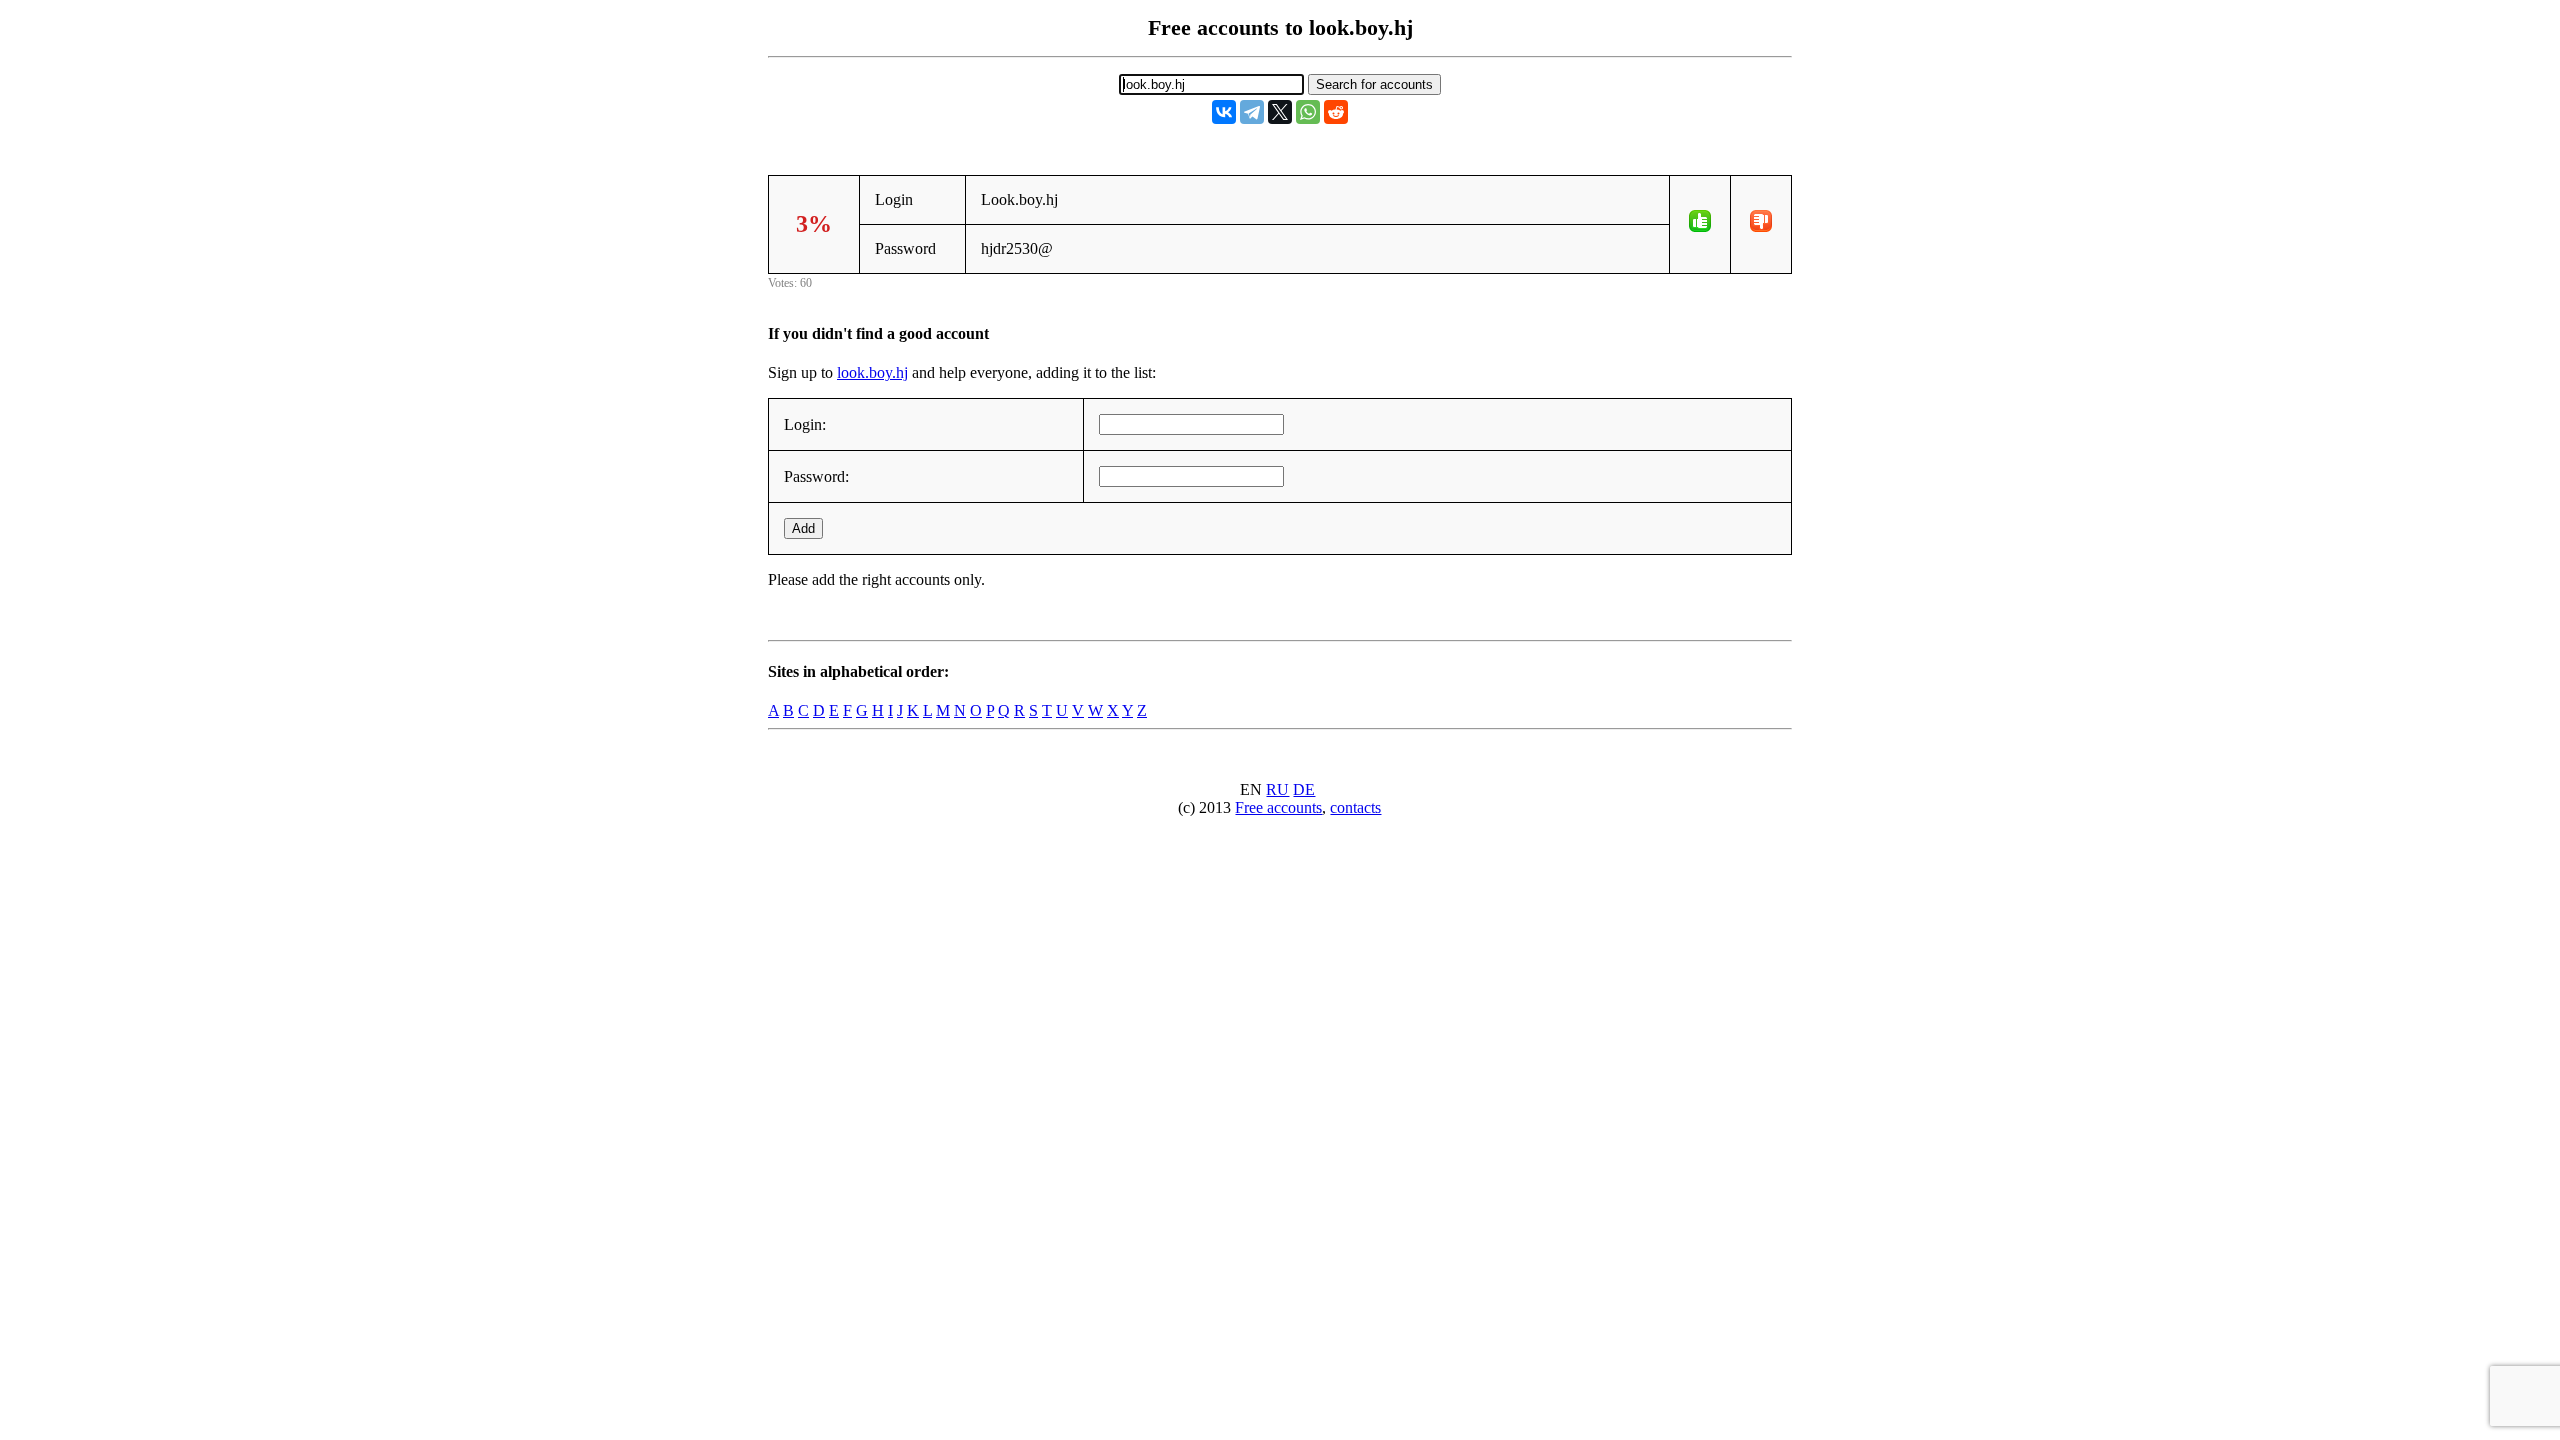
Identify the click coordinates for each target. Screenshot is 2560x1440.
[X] (1280, 112)
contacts (1355, 807)
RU (1277, 789)
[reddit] (1336, 112)
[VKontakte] (1224, 112)
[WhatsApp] (1308, 112)
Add (803, 528)
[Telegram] (1252, 112)
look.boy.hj (872, 372)
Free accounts (1278, 807)
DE (1304, 789)
